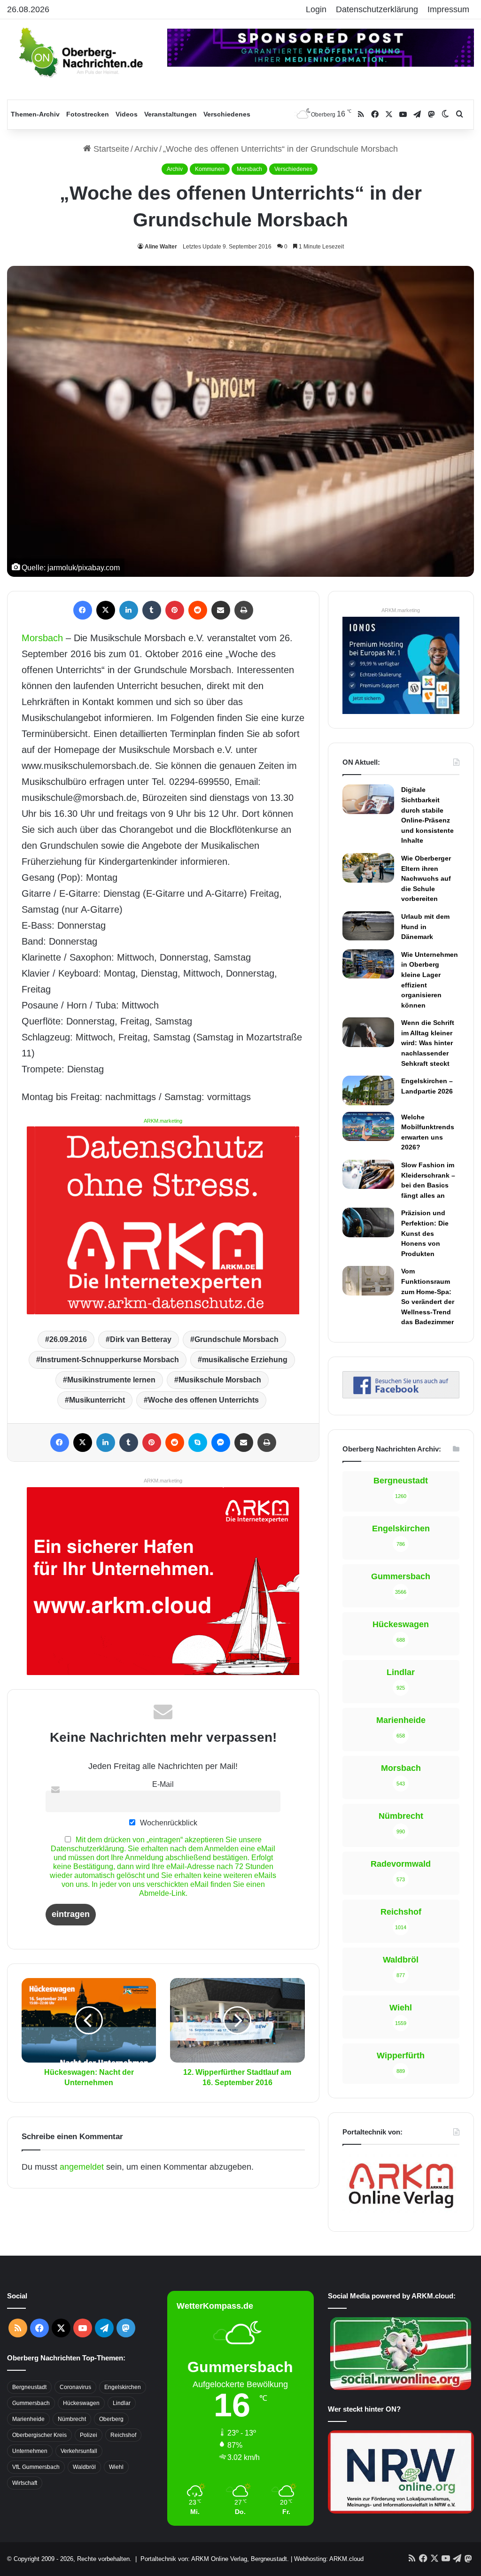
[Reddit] (198, 610)
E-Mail (163, 1784)
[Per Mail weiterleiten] (221, 610)
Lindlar (122, 2403)
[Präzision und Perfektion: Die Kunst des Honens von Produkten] (368, 1222)
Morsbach (249, 169)
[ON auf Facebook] (401, 1396)
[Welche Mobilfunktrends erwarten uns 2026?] (368, 1126)
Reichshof (123, 2435)
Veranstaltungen (171, 114)
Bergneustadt (29, 2387)
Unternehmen (30, 2451)
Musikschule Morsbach (220, 1380)
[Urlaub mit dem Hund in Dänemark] (368, 926)
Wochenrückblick (168, 1823)
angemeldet (82, 2167)
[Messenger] (221, 1443)
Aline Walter (161, 247)
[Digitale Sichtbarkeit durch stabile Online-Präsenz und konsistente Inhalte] (368, 799)
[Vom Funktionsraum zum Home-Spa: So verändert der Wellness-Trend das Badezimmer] (368, 1280)
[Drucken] (244, 610)
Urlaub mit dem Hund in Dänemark (425, 927)
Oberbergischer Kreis (39, 2435)
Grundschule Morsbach (237, 1339)
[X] (106, 610)
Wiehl (116, 2467)
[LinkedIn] (129, 610)
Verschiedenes (227, 114)
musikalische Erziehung (245, 1360)
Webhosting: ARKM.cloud (329, 2559)
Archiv (146, 149)
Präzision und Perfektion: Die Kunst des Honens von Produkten (425, 1233)
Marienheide (28, 2419)
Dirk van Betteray (141, 1339)
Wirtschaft (25, 2483)
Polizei (89, 2435)
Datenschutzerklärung (377, 9)
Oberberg (111, 2419)
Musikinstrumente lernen (111, 1380)
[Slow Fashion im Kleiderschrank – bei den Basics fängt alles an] (368, 1174)
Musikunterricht (97, 1400)
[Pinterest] (175, 610)
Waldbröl (84, 2467)
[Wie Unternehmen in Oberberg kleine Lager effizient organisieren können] (368, 964)
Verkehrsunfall (79, 2451)
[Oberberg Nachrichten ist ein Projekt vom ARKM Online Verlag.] (401, 2212)
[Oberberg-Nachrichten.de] (80, 52)
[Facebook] (83, 610)
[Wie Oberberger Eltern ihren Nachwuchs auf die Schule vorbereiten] (368, 868)
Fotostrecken (88, 114)
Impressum (448, 9)
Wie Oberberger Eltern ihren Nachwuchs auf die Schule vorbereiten (426, 878)
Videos (127, 114)
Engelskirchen (123, 2387)
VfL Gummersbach (36, 2467)
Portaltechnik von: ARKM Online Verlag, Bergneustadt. (215, 2559)
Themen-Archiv (35, 114)
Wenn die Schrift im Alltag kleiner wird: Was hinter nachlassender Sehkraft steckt (428, 1043)
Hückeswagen (81, 2403)
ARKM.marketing (163, 1121)
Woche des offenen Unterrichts (203, 1400)
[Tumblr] (152, 610)
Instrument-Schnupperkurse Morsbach (110, 1360)
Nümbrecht (72, 2419)
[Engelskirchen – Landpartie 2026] (368, 1090)
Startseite (110, 149)
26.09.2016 (68, 1339)
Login (316, 9)
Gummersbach (31, 2403)
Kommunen (210, 169)
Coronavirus (75, 2387)
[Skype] (198, 1443)
